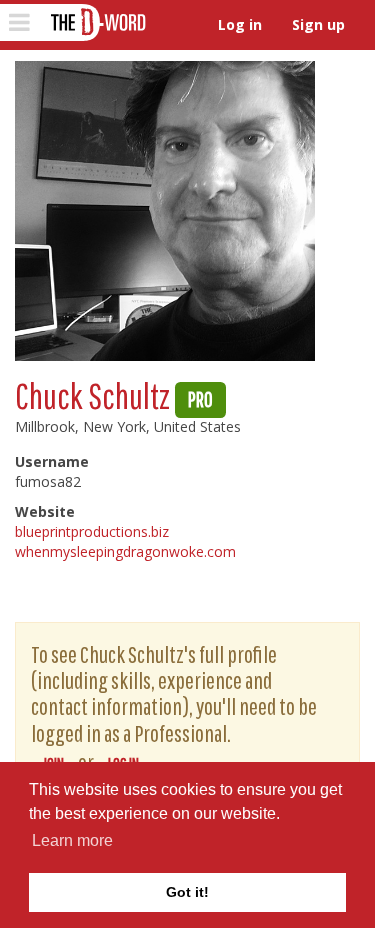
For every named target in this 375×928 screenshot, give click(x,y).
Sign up (318, 24)
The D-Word (96, 22)
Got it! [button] (187, 892)
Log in (240, 24)
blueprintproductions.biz (92, 531)
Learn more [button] (72, 840)
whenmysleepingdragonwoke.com (125, 551)
